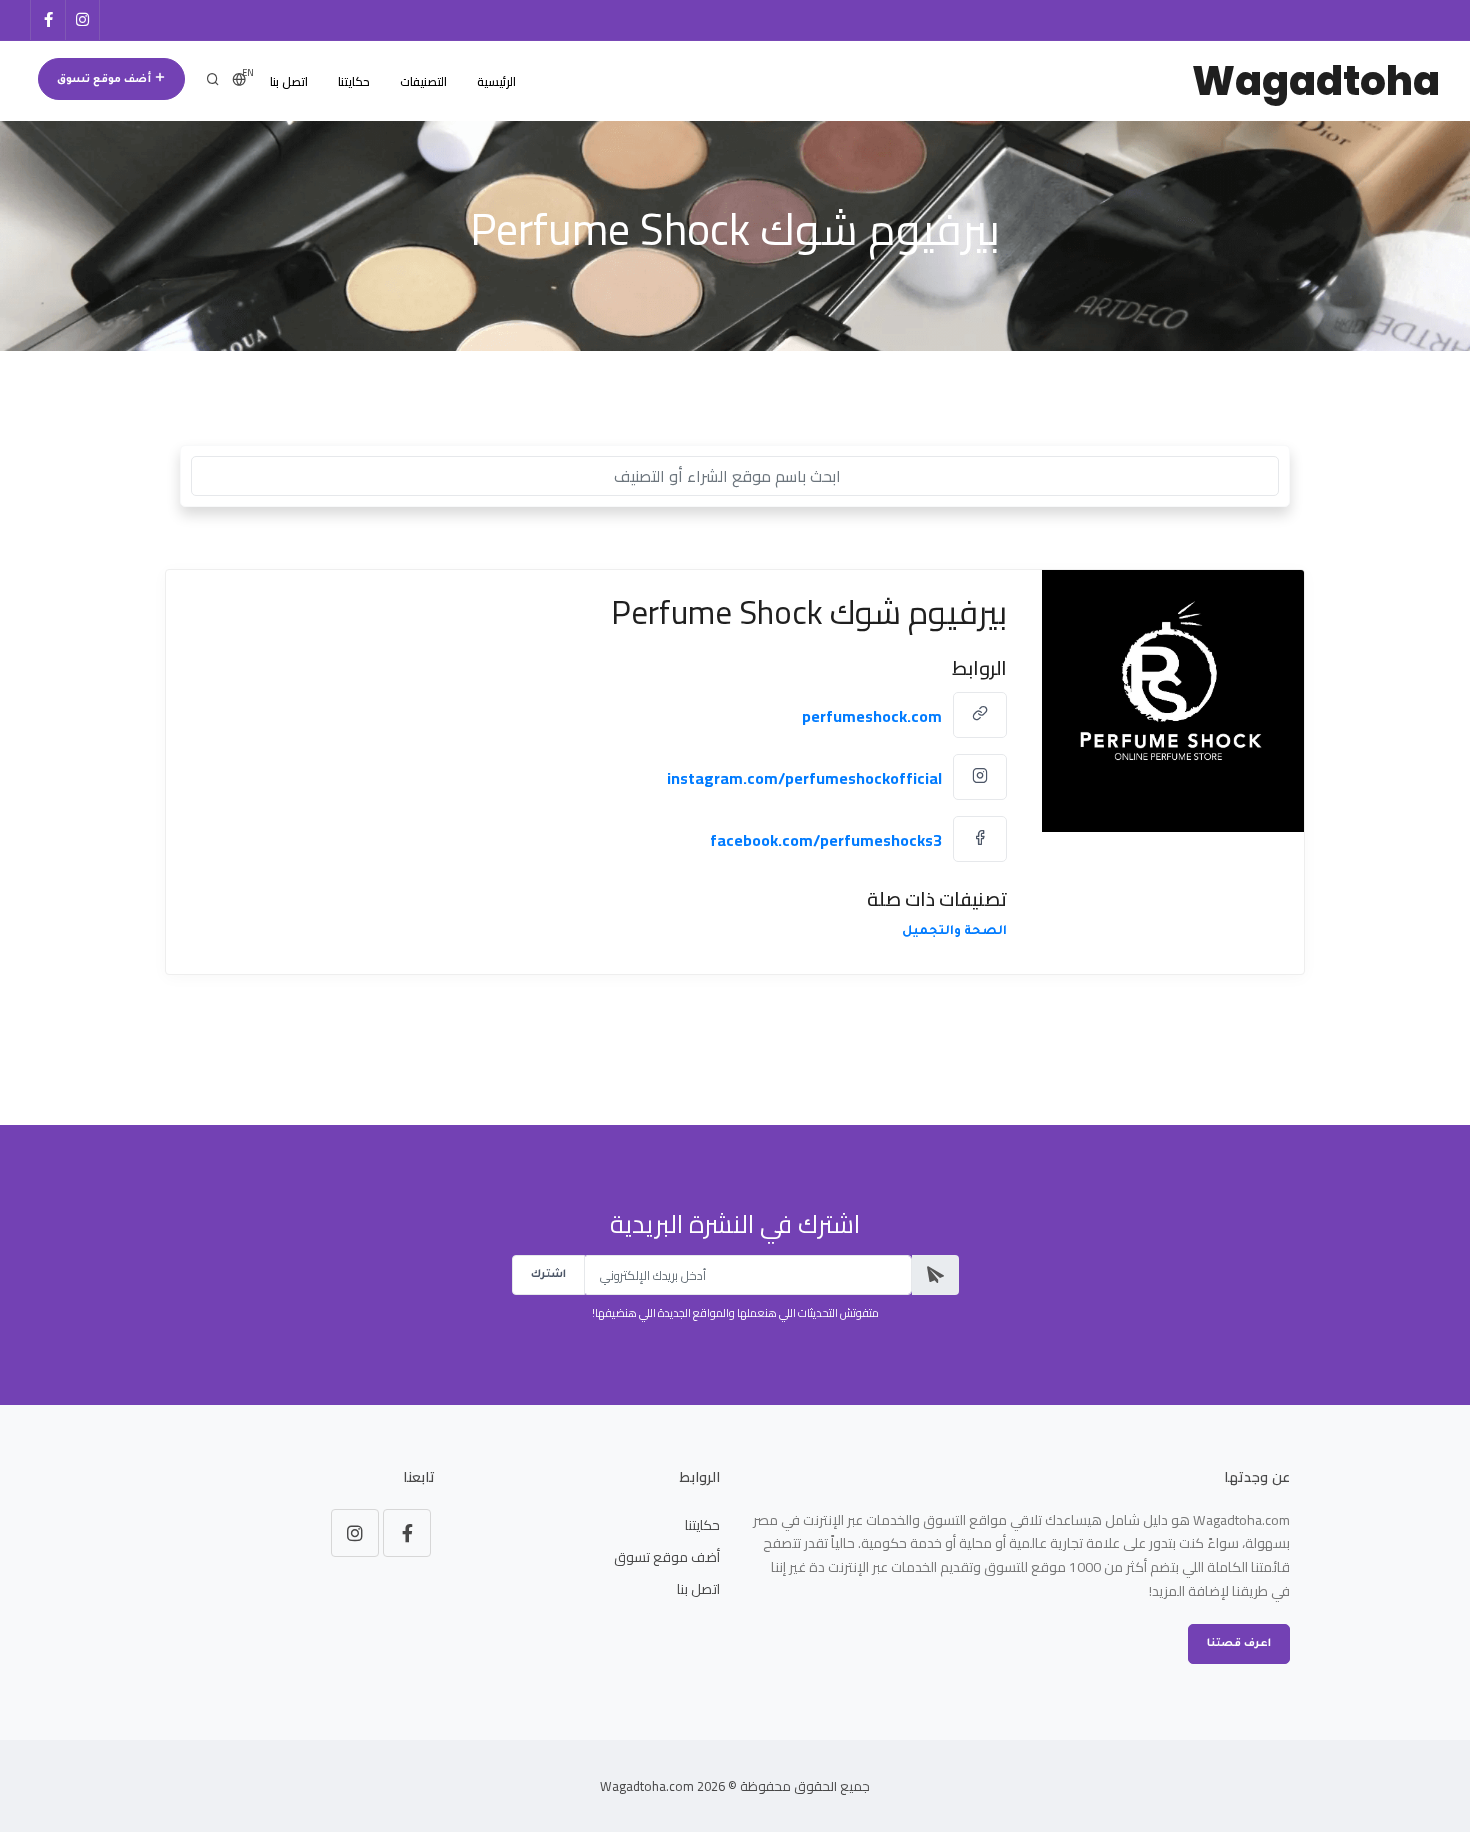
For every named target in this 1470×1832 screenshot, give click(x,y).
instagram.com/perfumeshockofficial (804, 778)
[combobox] (735, 476)
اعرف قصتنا (1239, 1644)
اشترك (548, 1275)
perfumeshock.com (872, 716)
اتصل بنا (289, 81)
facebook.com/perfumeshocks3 (826, 840)
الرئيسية (496, 81)
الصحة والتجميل (954, 932)
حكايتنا (354, 81)
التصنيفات (423, 81)
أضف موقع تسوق (105, 80)
